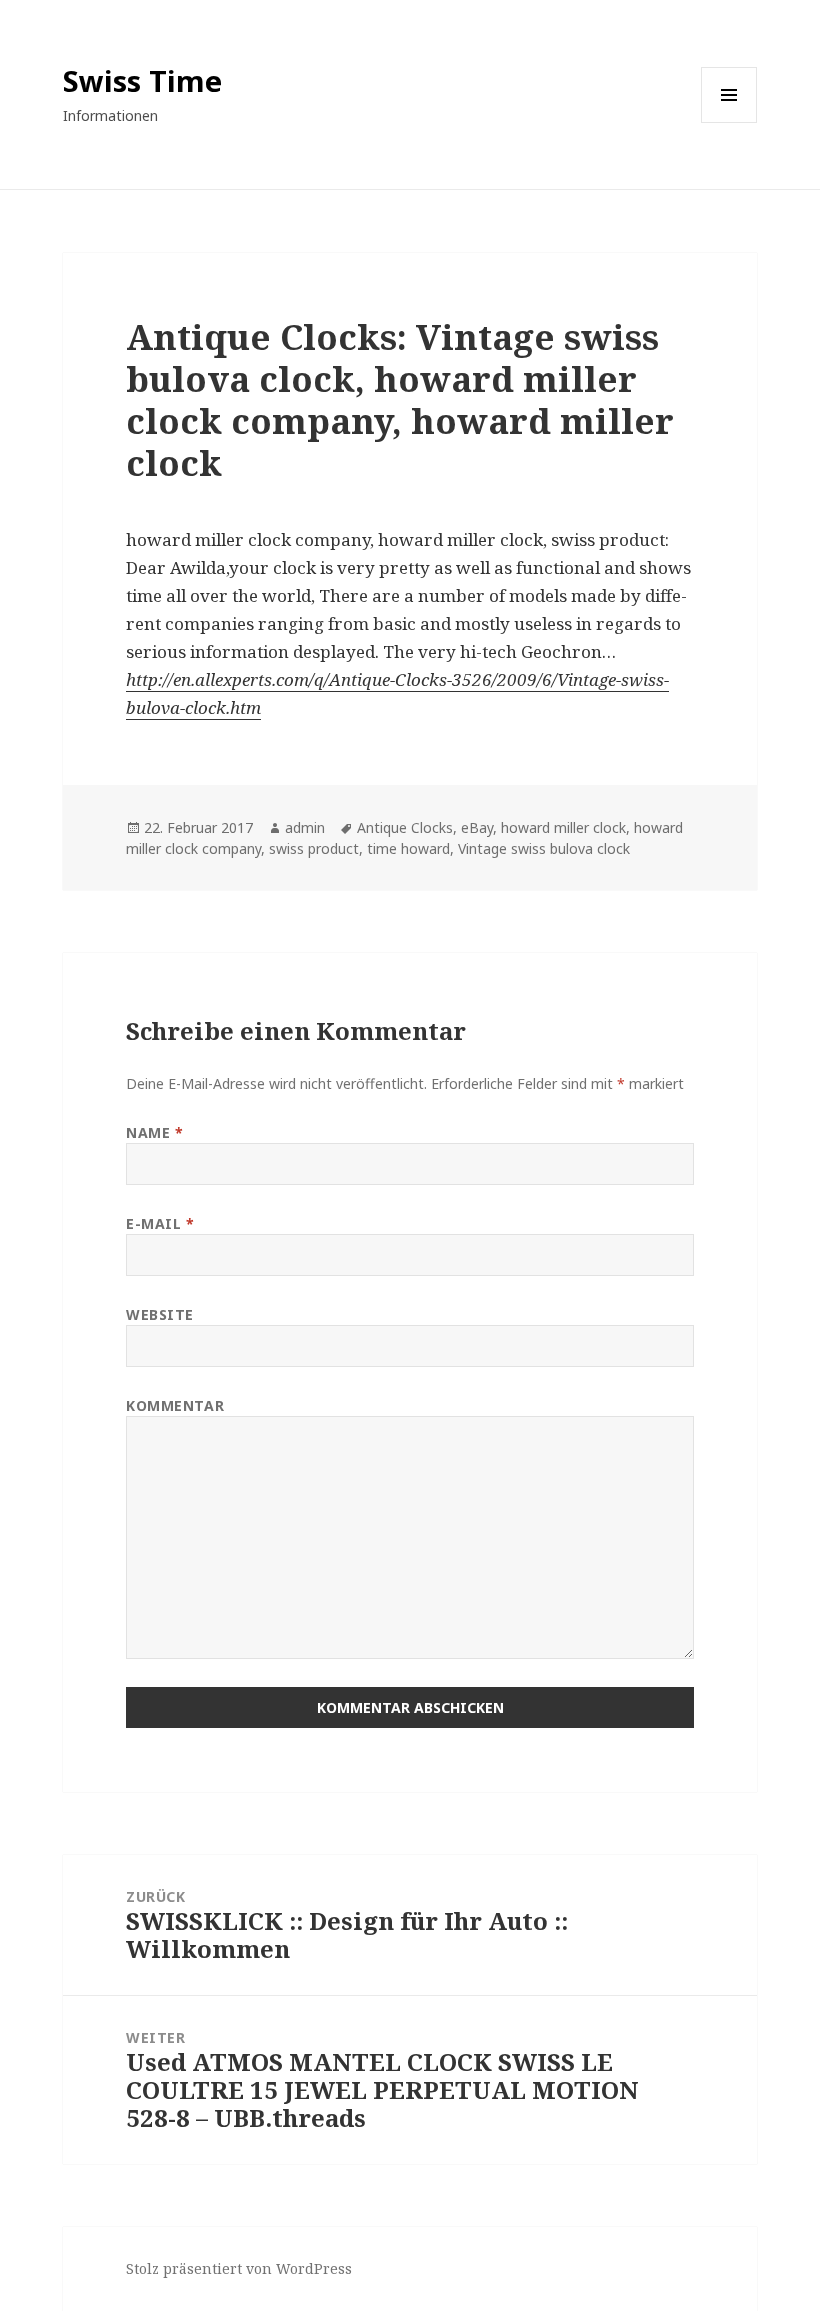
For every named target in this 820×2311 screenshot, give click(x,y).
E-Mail (160, 1223)
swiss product (314, 848)
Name (154, 1132)
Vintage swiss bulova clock (544, 848)
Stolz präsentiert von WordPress (239, 2268)
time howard (408, 848)
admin (305, 827)
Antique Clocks (405, 827)
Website (160, 1314)
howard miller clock (563, 827)
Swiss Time (142, 80)
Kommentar (175, 1405)
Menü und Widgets (729, 122)
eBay (477, 827)
